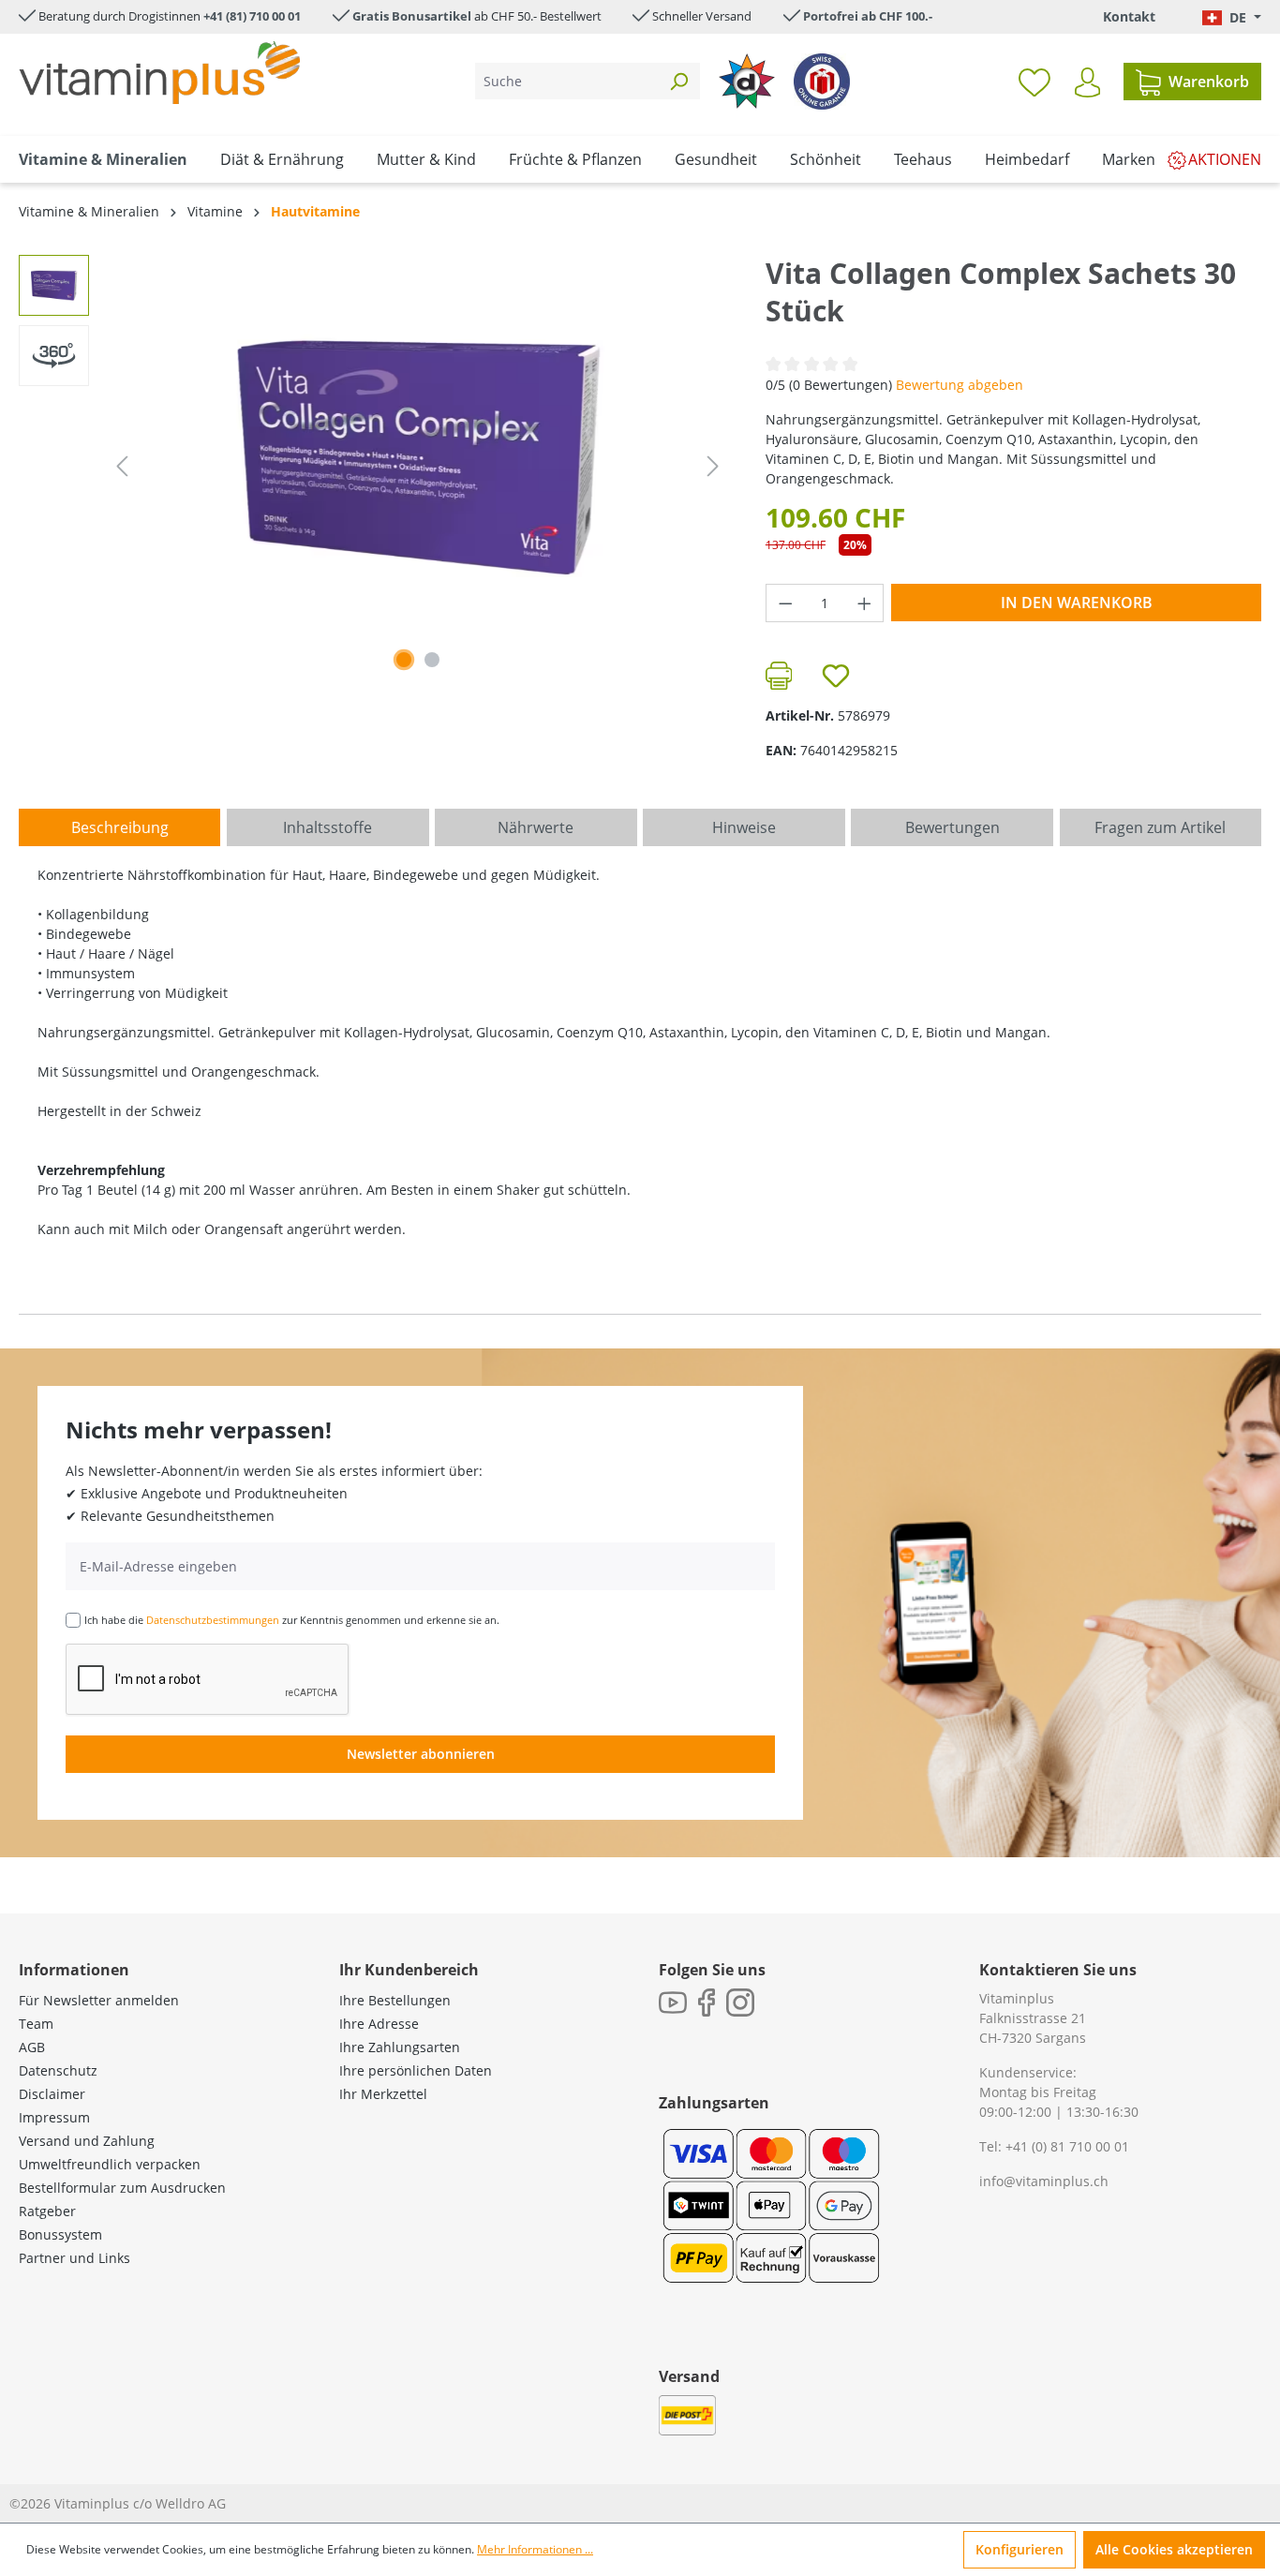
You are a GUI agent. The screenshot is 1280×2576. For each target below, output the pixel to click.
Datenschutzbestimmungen (213, 1620)
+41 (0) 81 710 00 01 (1067, 2146)
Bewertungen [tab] (953, 827)
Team (36, 2024)
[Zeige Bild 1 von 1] (404, 660)
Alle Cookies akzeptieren (1174, 2549)
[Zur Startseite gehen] (159, 73)
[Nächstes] (713, 466)
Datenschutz (58, 2070)
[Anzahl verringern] (785, 603)
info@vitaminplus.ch (1044, 2181)
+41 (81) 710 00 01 (252, 16)
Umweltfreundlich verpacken (110, 2164)
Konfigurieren (1020, 2549)
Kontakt (1129, 16)
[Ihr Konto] (1087, 82)
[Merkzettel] (1034, 82)
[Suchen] (678, 81)
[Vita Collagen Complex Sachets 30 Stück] (418, 456)
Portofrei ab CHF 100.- (868, 16)
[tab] (119, 827)
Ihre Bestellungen (395, 2000)
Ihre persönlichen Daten (416, 2070)
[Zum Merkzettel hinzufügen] (836, 676)
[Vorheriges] (122, 466)
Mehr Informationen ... (535, 2549)
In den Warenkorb (1077, 603)
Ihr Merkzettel (383, 2094)
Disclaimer (52, 2094)
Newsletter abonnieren (421, 1754)
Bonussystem (60, 2234)
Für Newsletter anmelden (99, 2000)
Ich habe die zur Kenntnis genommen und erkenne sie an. (292, 1620)
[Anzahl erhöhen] (865, 603)
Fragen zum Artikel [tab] (1160, 827)
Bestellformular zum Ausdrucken (122, 2188)
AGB (32, 2047)
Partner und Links (74, 2258)
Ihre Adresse (379, 2024)
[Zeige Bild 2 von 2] (432, 660)
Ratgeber (47, 2211)
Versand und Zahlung (87, 2141)
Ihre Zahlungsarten (400, 2047)
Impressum (54, 2117)
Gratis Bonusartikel (412, 16)
